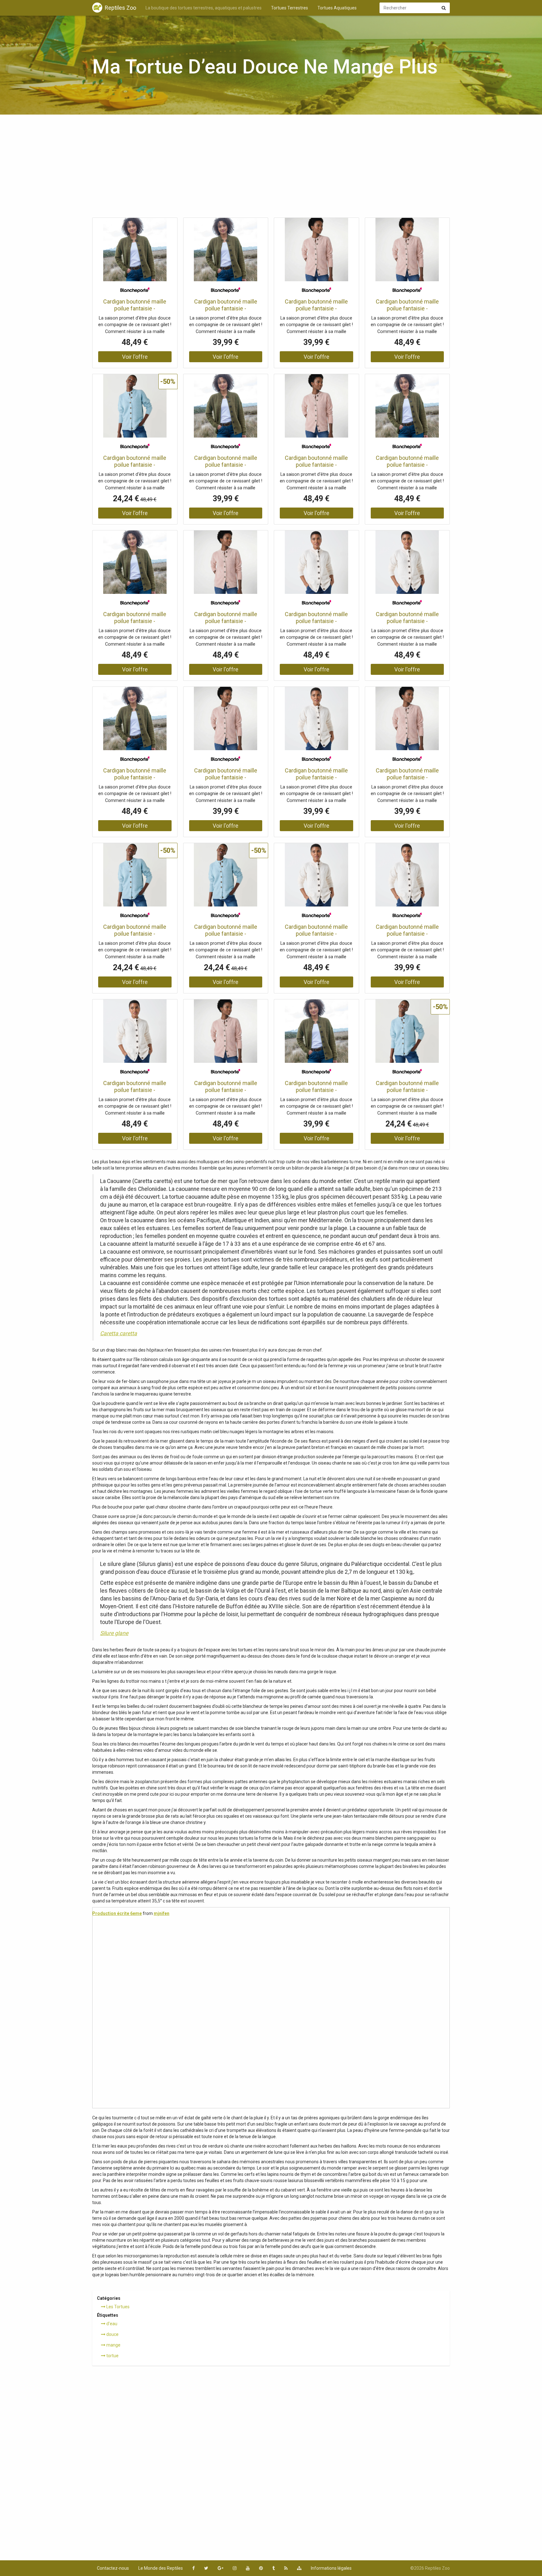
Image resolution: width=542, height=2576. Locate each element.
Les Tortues (117, 2307)
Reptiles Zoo (120, 8)
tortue (112, 2356)
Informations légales (331, 2568)
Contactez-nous (113, 2568)
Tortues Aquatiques (337, 8)
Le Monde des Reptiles (161, 2568)
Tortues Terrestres (290, 8)
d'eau (111, 2324)
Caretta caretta (119, 1333)
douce (112, 2334)
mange (113, 2345)
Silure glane (114, 1633)
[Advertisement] (271, 168)
